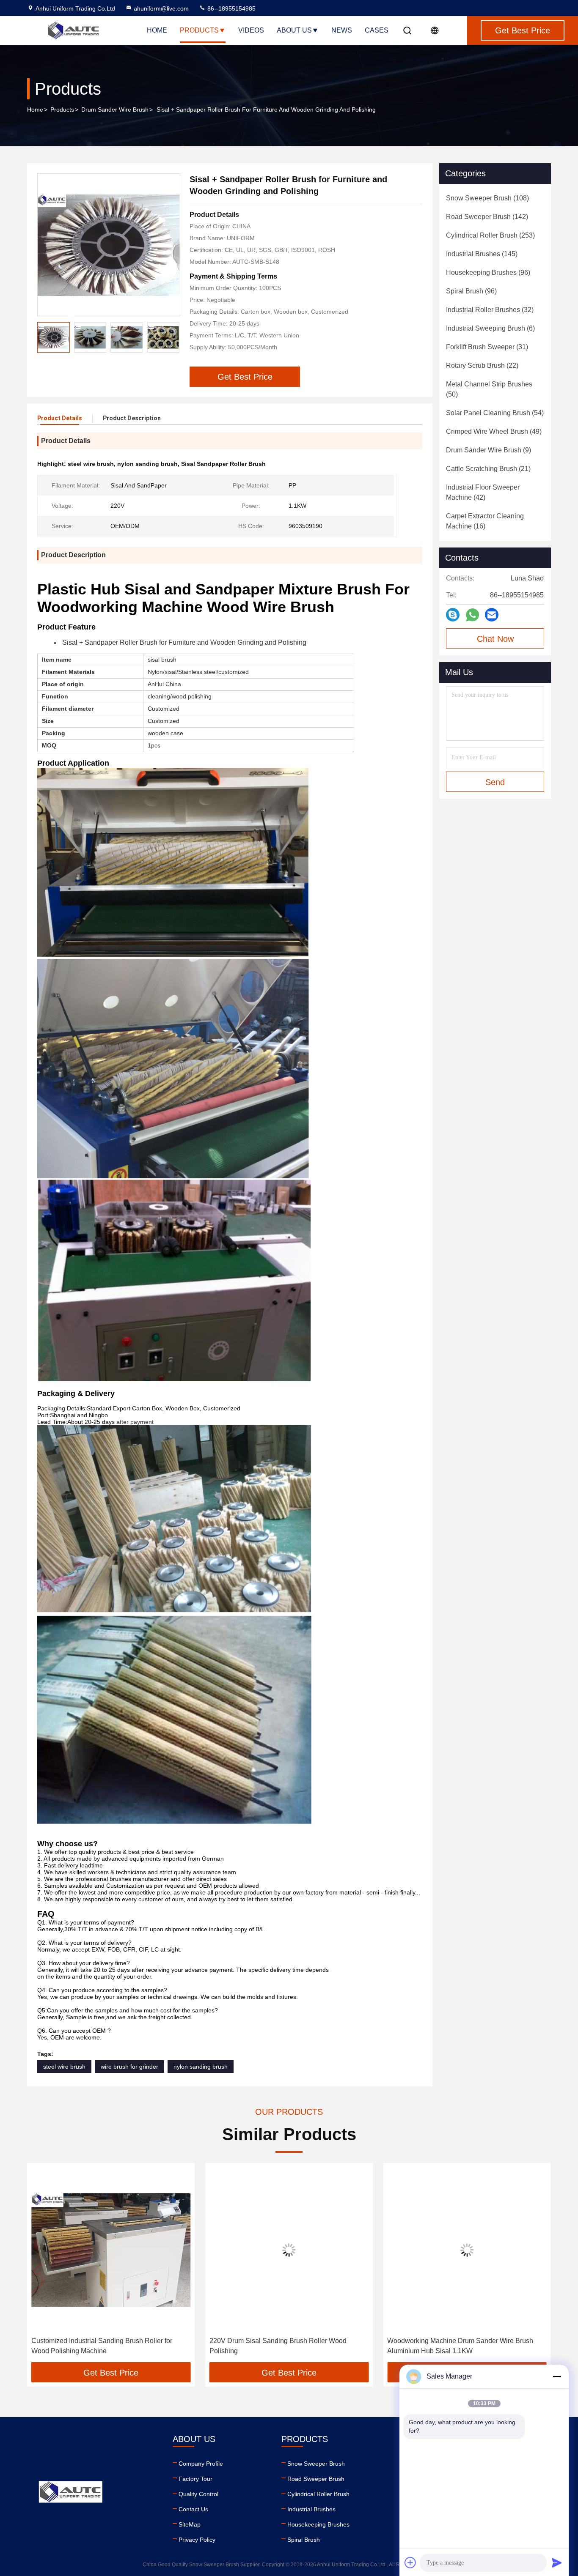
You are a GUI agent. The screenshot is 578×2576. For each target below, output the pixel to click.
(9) (489, 450)
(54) (495, 413)
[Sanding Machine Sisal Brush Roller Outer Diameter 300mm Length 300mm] (467, 2250)
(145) (482, 254)
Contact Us (193, 2509)
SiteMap (190, 2524)
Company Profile (201, 2464)
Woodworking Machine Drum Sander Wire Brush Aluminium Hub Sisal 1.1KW (282, 2346)
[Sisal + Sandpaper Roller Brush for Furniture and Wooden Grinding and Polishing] (109, 245)
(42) (483, 492)
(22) (482, 365)
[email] (492, 615)
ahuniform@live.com (161, 8)
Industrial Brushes (311, 2509)
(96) (488, 272)
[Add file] (410, 2562)
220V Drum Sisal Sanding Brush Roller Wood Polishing (100, 2346)
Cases (377, 30)
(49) (494, 431)
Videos (251, 30)
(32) (490, 310)
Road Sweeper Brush (316, 2479)
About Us (294, 30)
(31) (487, 347)
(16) (485, 521)
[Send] (557, 2562)
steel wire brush (64, 2067)
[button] (173, 337)
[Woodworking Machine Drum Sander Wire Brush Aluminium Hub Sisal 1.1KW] (289, 2250)
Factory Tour (195, 2479)
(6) (490, 328)
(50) (489, 389)
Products (199, 30)
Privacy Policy (197, 2540)
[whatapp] (472, 615)
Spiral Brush (304, 2540)
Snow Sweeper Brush (316, 2464)
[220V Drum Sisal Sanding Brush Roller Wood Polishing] (111, 2250)
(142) (487, 217)
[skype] (453, 615)
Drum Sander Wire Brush (115, 110)
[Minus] (557, 2376)
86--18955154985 (231, 8)
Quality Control (198, 2494)
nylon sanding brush (201, 2067)
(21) (488, 469)
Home (157, 30)
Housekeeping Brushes (318, 2524)
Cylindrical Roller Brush (318, 2494)
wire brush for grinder (129, 2067)
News (342, 30)
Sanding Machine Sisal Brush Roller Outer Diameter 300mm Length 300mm (465, 2346)
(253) (490, 235)
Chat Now (495, 639)
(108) (487, 198)
